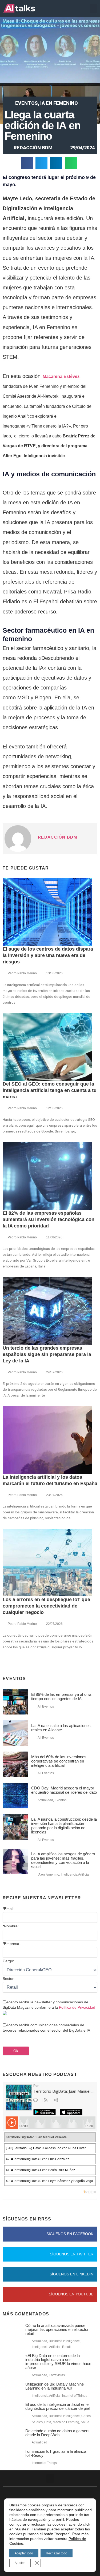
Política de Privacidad (77, 2007)
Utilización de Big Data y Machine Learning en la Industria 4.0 (55, 2386)
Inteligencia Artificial (75, 1875)
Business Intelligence (64, 2341)
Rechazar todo (57, 2553)
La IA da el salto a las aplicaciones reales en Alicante (61, 1728)
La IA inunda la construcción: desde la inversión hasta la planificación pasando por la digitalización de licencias (64, 1826)
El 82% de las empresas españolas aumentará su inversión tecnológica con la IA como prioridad (49, 1219)
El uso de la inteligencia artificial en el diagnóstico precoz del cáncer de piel (57, 2406)
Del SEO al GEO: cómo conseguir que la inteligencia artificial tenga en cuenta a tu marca (50, 1090)
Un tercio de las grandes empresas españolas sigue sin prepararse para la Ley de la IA (47, 1354)
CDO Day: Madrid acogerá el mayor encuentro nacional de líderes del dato (64, 1790)
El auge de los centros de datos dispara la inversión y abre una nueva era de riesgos (48, 955)
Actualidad (45, 1800)
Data (48, 2422)
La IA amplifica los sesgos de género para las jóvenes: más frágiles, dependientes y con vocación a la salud (63, 1860)
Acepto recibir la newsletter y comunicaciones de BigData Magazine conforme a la (49, 2005)
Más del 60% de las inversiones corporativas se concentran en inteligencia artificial (59, 1761)
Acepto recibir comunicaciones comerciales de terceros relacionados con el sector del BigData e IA (46, 2028)
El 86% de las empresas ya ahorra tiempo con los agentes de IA (61, 1696)
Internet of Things (75, 2396)
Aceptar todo (24, 2553)
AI (39, 1706)
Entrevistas (57, 2375)
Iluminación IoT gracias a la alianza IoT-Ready (56, 2453)
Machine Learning (66, 2422)
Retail (66, 2347)
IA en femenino (59, 103)
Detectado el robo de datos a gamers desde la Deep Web (57, 2433)
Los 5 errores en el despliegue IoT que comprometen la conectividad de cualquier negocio (46, 1606)
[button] (94, 9)
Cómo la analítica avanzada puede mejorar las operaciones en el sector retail (57, 2329)
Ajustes (20, 2563)
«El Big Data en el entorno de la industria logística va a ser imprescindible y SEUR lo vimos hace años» (58, 2362)
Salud (85, 2422)
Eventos (27, 103)
